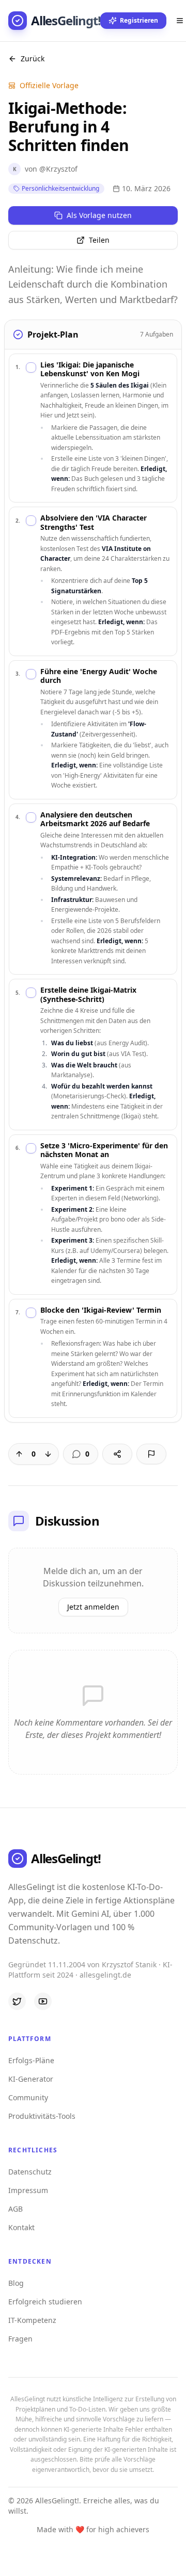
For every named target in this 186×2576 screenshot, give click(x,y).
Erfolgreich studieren (45, 2302)
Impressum (28, 2190)
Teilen (99, 240)
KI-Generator (31, 2079)
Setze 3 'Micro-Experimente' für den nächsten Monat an (104, 1150)
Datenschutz (30, 2172)
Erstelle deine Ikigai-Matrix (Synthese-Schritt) (88, 994)
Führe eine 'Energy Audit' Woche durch (99, 676)
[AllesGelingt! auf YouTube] (43, 2001)
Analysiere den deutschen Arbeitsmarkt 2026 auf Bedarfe (95, 819)
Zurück (33, 58)
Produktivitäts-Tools (42, 2116)
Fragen (20, 2339)
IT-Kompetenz (32, 2320)
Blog (16, 2283)
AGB (16, 2209)
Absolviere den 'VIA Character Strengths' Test (94, 522)
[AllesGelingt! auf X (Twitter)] (17, 2001)
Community (28, 2097)
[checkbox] (31, 367)
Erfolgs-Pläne (31, 2060)
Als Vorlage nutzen (99, 215)
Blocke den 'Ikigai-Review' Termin (101, 1310)
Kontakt (21, 2227)
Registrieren (139, 20)
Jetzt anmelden (93, 1607)
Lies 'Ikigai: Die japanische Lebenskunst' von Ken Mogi (90, 369)
